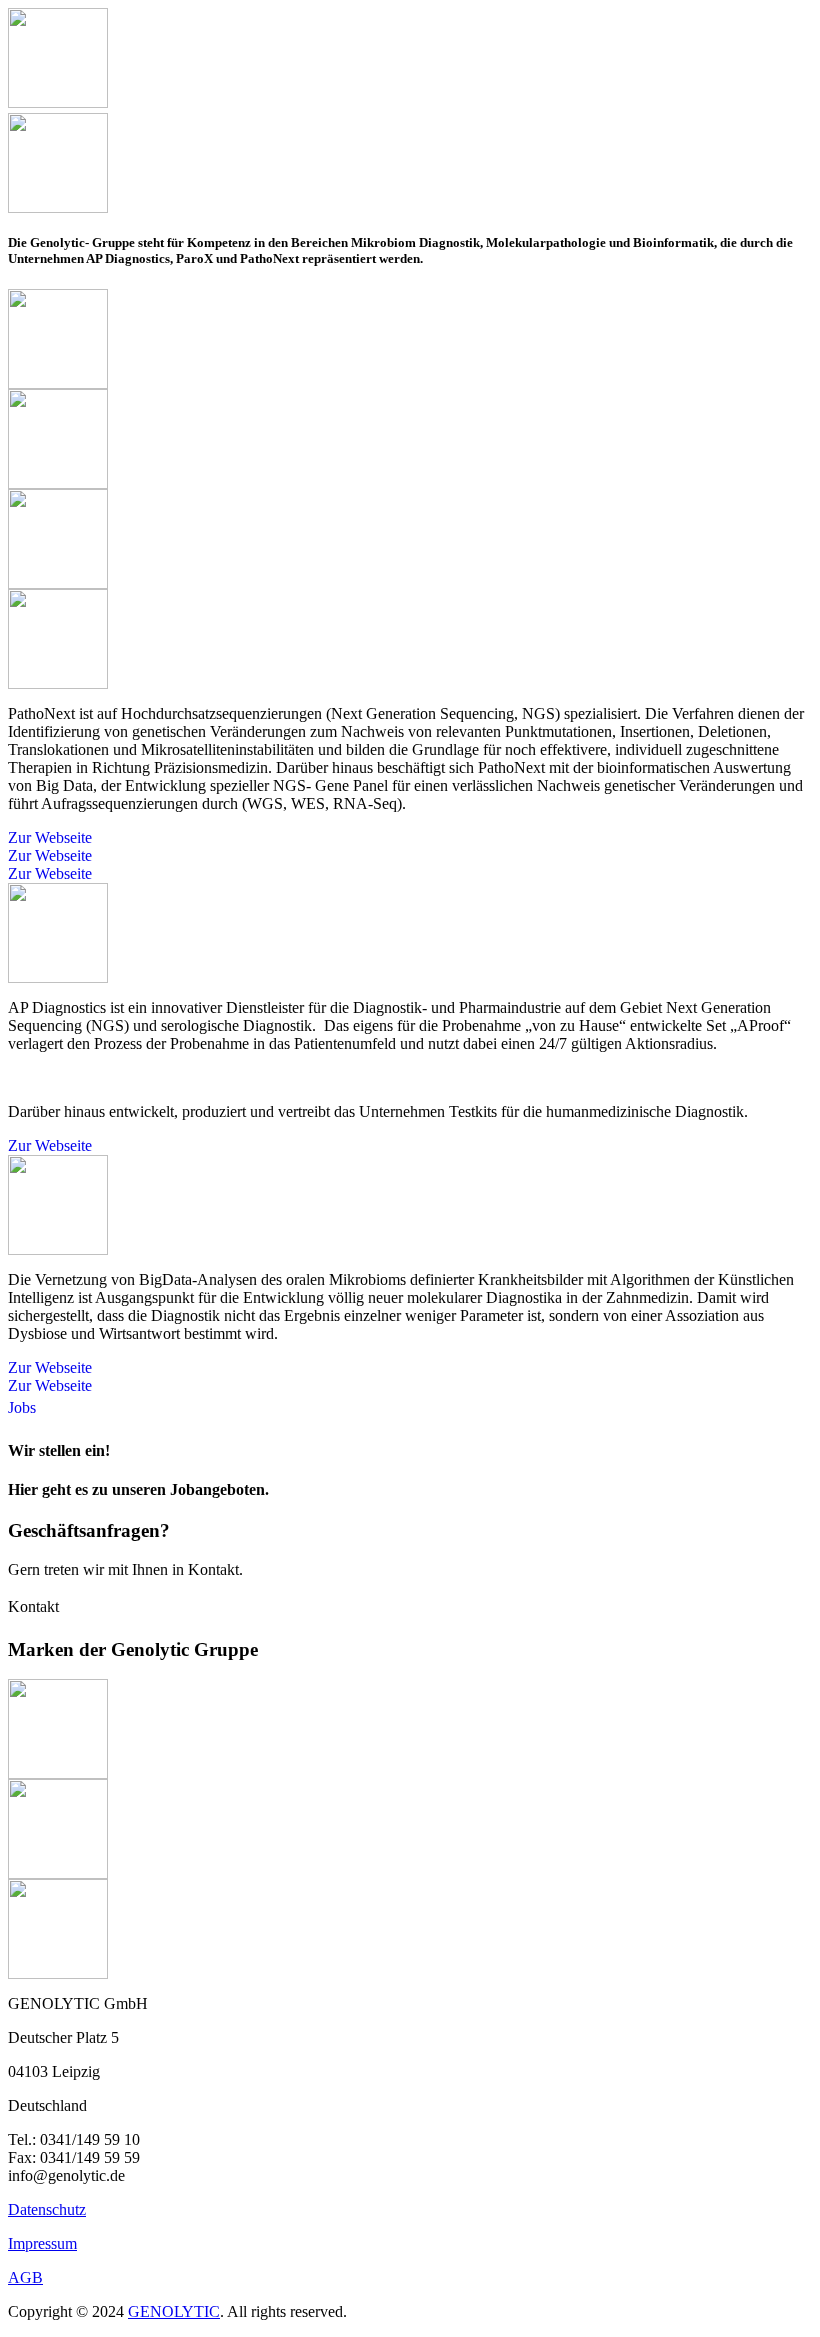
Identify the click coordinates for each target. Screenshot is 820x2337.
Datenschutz (47, 2209)
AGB (25, 2277)
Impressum (42, 2243)
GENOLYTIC (174, 2311)
